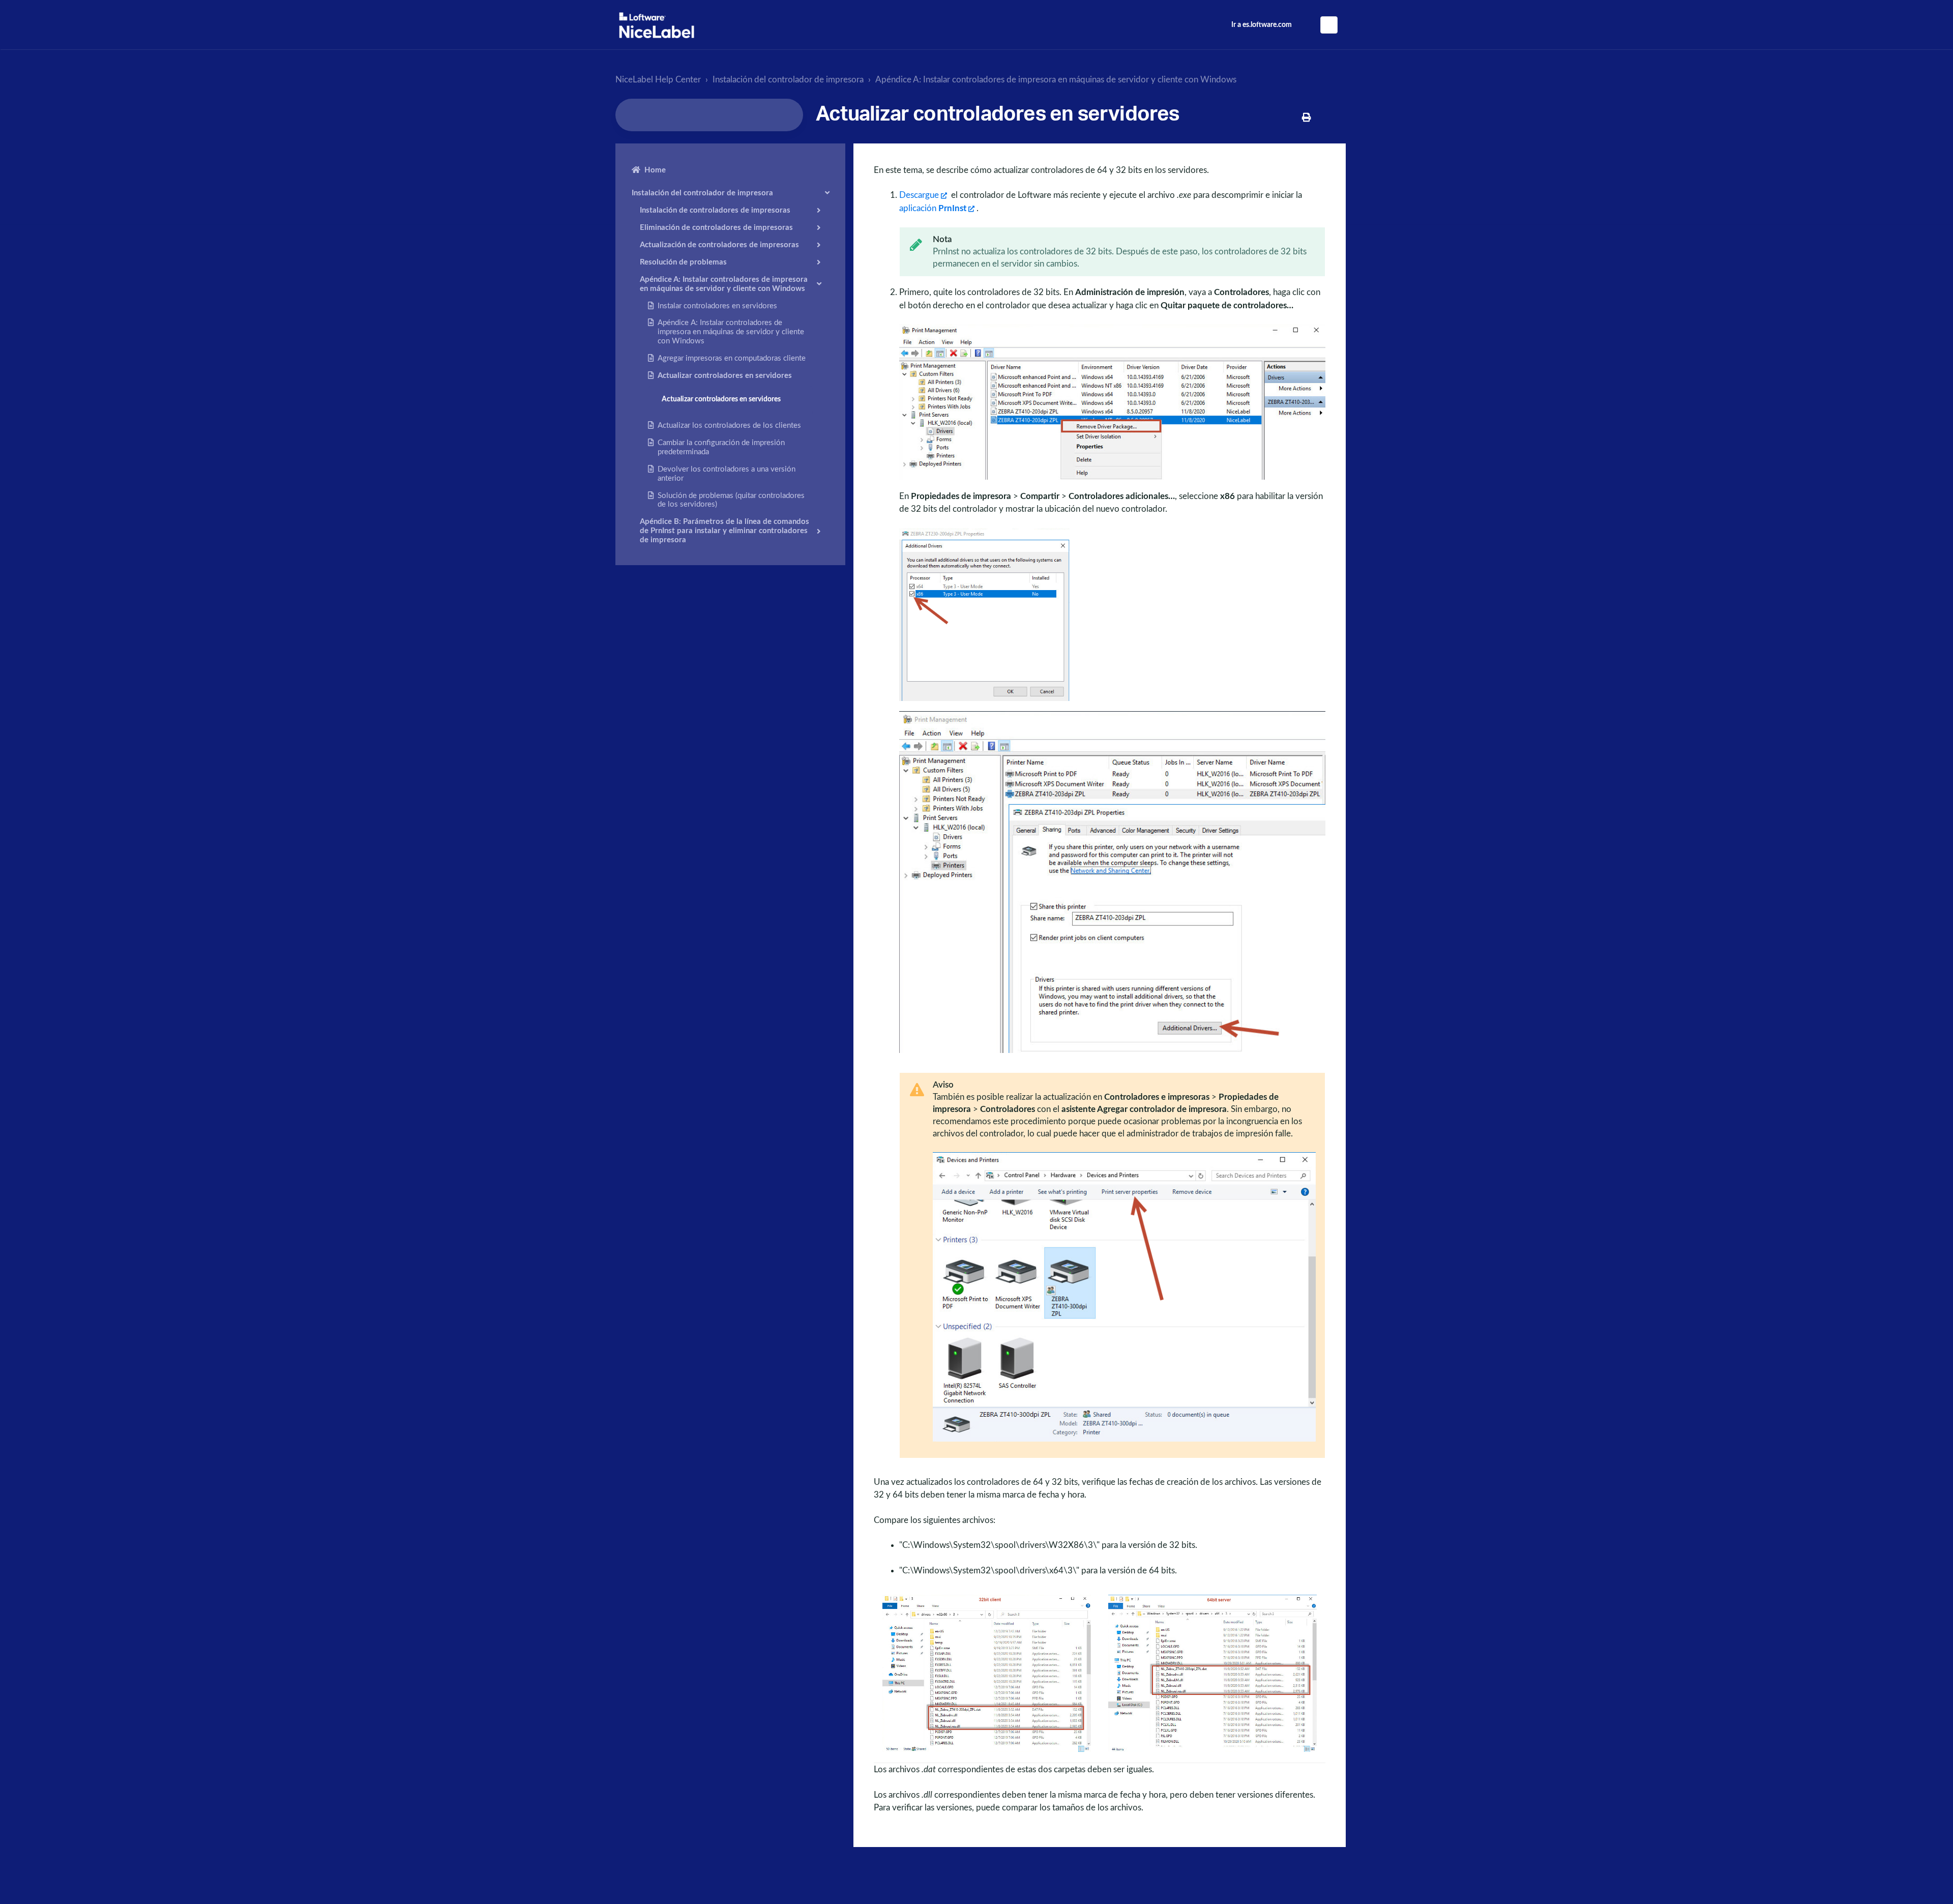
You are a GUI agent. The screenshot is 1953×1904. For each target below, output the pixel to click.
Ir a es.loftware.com (1262, 25)
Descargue (919, 195)
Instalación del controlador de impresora (788, 80)
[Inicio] (657, 25)
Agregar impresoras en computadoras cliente (732, 358)
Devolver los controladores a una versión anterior (727, 473)
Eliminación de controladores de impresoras (716, 227)
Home (655, 170)
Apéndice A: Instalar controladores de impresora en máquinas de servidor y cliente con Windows (1056, 80)
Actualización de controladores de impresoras (719, 244)
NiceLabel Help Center (658, 80)
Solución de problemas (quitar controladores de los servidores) (731, 500)
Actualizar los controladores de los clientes (729, 426)
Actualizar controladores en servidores (725, 375)
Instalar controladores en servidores (717, 305)
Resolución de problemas (683, 262)
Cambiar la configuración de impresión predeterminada (721, 447)
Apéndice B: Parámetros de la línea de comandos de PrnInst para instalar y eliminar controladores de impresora (724, 531)
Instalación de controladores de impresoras (715, 210)
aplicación (933, 208)
